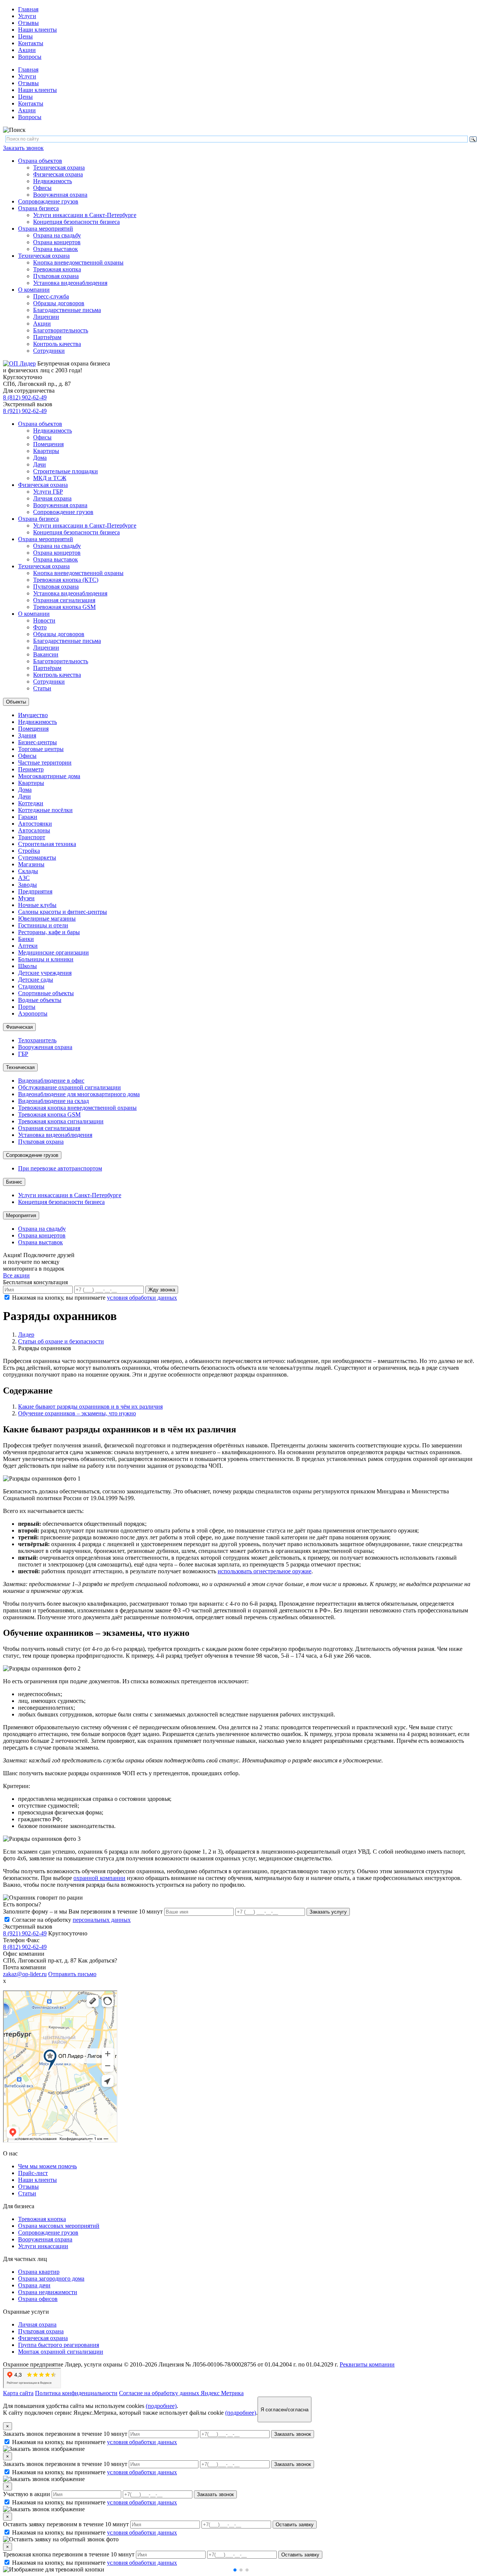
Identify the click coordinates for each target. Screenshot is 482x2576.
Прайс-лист (33, 2173)
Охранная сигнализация (64, 600)
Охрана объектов (40, 161)
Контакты (31, 43)
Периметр (31, 769)
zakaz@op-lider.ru (25, 1974)
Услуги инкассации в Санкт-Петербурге (85, 215)
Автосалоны (34, 830)
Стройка (29, 851)
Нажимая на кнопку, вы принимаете (95, 1298)
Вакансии (46, 654)
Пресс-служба (51, 296)
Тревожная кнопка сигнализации (61, 1121)
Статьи (42, 688)
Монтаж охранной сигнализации (61, 2352)
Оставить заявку (295, 2525)
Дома (40, 458)
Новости (44, 620)
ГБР (23, 1054)
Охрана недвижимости (48, 2292)
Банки (26, 939)
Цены (25, 36)
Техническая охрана (59, 168)
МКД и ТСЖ (50, 478)
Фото (40, 627)
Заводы (27, 885)
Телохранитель (37, 1040)
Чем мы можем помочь (47, 2166)
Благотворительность (61, 330)
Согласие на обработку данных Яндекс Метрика (181, 2393)
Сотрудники (49, 351)
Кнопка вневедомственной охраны (78, 262)
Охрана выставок (56, 249)
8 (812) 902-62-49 (25, 397)
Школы (27, 966)
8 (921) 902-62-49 (25, 411)
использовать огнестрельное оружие (265, 1571)
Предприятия (35, 891)
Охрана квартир (39, 2272)
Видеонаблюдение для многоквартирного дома (79, 1094)
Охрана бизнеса (38, 208)
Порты (27, 1007)
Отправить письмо (72, 1974)
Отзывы (28, 23)
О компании (34, 290)
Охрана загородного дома (51, 2278)
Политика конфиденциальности (76, 2393)
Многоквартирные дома (49, 776)
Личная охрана (52, 498)
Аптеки (28, 946)
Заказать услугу (328, 1912)
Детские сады (36, 980)
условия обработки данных (142, 1298)
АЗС (24, 878)
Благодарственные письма (67, 310)
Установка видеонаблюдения (70, 283)
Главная (28, 9)
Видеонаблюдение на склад (53, 1101)
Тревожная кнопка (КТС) (66, 580)
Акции (27, 50)
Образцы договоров (59, 303)
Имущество (33, 715)
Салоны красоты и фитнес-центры (63, 912)
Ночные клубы (37, 905)
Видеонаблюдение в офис (51, 1081)
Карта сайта (18, 2393)
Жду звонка (162, 1290)
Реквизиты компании (367, 2364)
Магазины (31, 864)
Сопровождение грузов (48, 201)
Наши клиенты (37, 30)
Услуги (27, 16)
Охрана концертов (57, 242)
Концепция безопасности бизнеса (76, 222)
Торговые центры (41, 749)
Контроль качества (57, 344)
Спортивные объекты (46, 993)
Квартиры (46, 451)
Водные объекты (40, 1000)
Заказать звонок (23, 148)
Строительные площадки (66, 471)
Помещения (48, 444)
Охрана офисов (38, 2299)
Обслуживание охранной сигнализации (69, 1087)
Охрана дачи (34, 2285)
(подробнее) (161, 2406)
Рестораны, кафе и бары (49, 932)
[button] (235, 2570)
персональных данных (102, 1920)
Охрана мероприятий (46, 229)
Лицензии (46, 317)
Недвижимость (53, 181)
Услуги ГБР (48, 492)
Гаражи (28, 817)
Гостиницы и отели (43, 925)
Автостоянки (35, 824)
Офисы (42, 188)
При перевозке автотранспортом (60, 1168)
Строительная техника (47, 844)
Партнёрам (47, 337)
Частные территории (45, 763)
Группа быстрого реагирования (59, 2345)
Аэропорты (33, 1013)
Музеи (26, 898)
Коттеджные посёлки (45, 810)
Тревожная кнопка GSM (64, 607)
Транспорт (32, 837)
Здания (27, 735)
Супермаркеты (37, 857)
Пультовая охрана (56, 276)
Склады (28, 871)
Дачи (40, 464)
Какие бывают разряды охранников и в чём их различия (90, 1407)
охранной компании (99, 1878)
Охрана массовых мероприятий (59, 2226)
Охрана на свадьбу (57, 235)
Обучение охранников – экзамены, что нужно (77, 1413)
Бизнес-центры (37, 742)
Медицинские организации (53, 952)
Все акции (16, 1275)
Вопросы (30, 57)
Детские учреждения (45, 973)
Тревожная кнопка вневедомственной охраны (77, 1108)
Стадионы (31, 986)
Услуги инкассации (43, 2246)
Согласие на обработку (71, 1920)
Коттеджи (31, 803)
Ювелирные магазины (47, 919)
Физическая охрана (58, 174)
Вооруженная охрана (60, 195)
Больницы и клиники (46, 959)
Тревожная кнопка (57, 269)
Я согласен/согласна (284, 2410)
